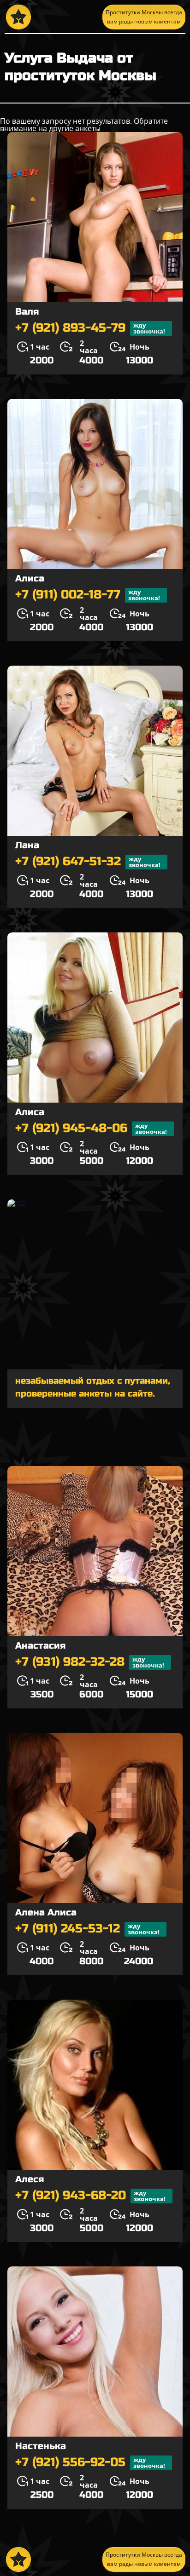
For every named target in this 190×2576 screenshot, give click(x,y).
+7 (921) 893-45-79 (90, 328)
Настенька (41, 2446)
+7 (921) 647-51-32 (88, 862)
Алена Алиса (46, 1912)
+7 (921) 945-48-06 (91, 1129)
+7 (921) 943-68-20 (90, 2196)
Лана (27, 845)
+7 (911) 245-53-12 (87, 1929)
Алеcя (30, 2179)
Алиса (30, 578)
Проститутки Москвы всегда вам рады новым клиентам (144, 17)
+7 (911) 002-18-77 (88, 595)
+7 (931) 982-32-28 (90, 1662)
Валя (27, 312)
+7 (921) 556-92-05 (90, 2463)
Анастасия (40, 1646)
